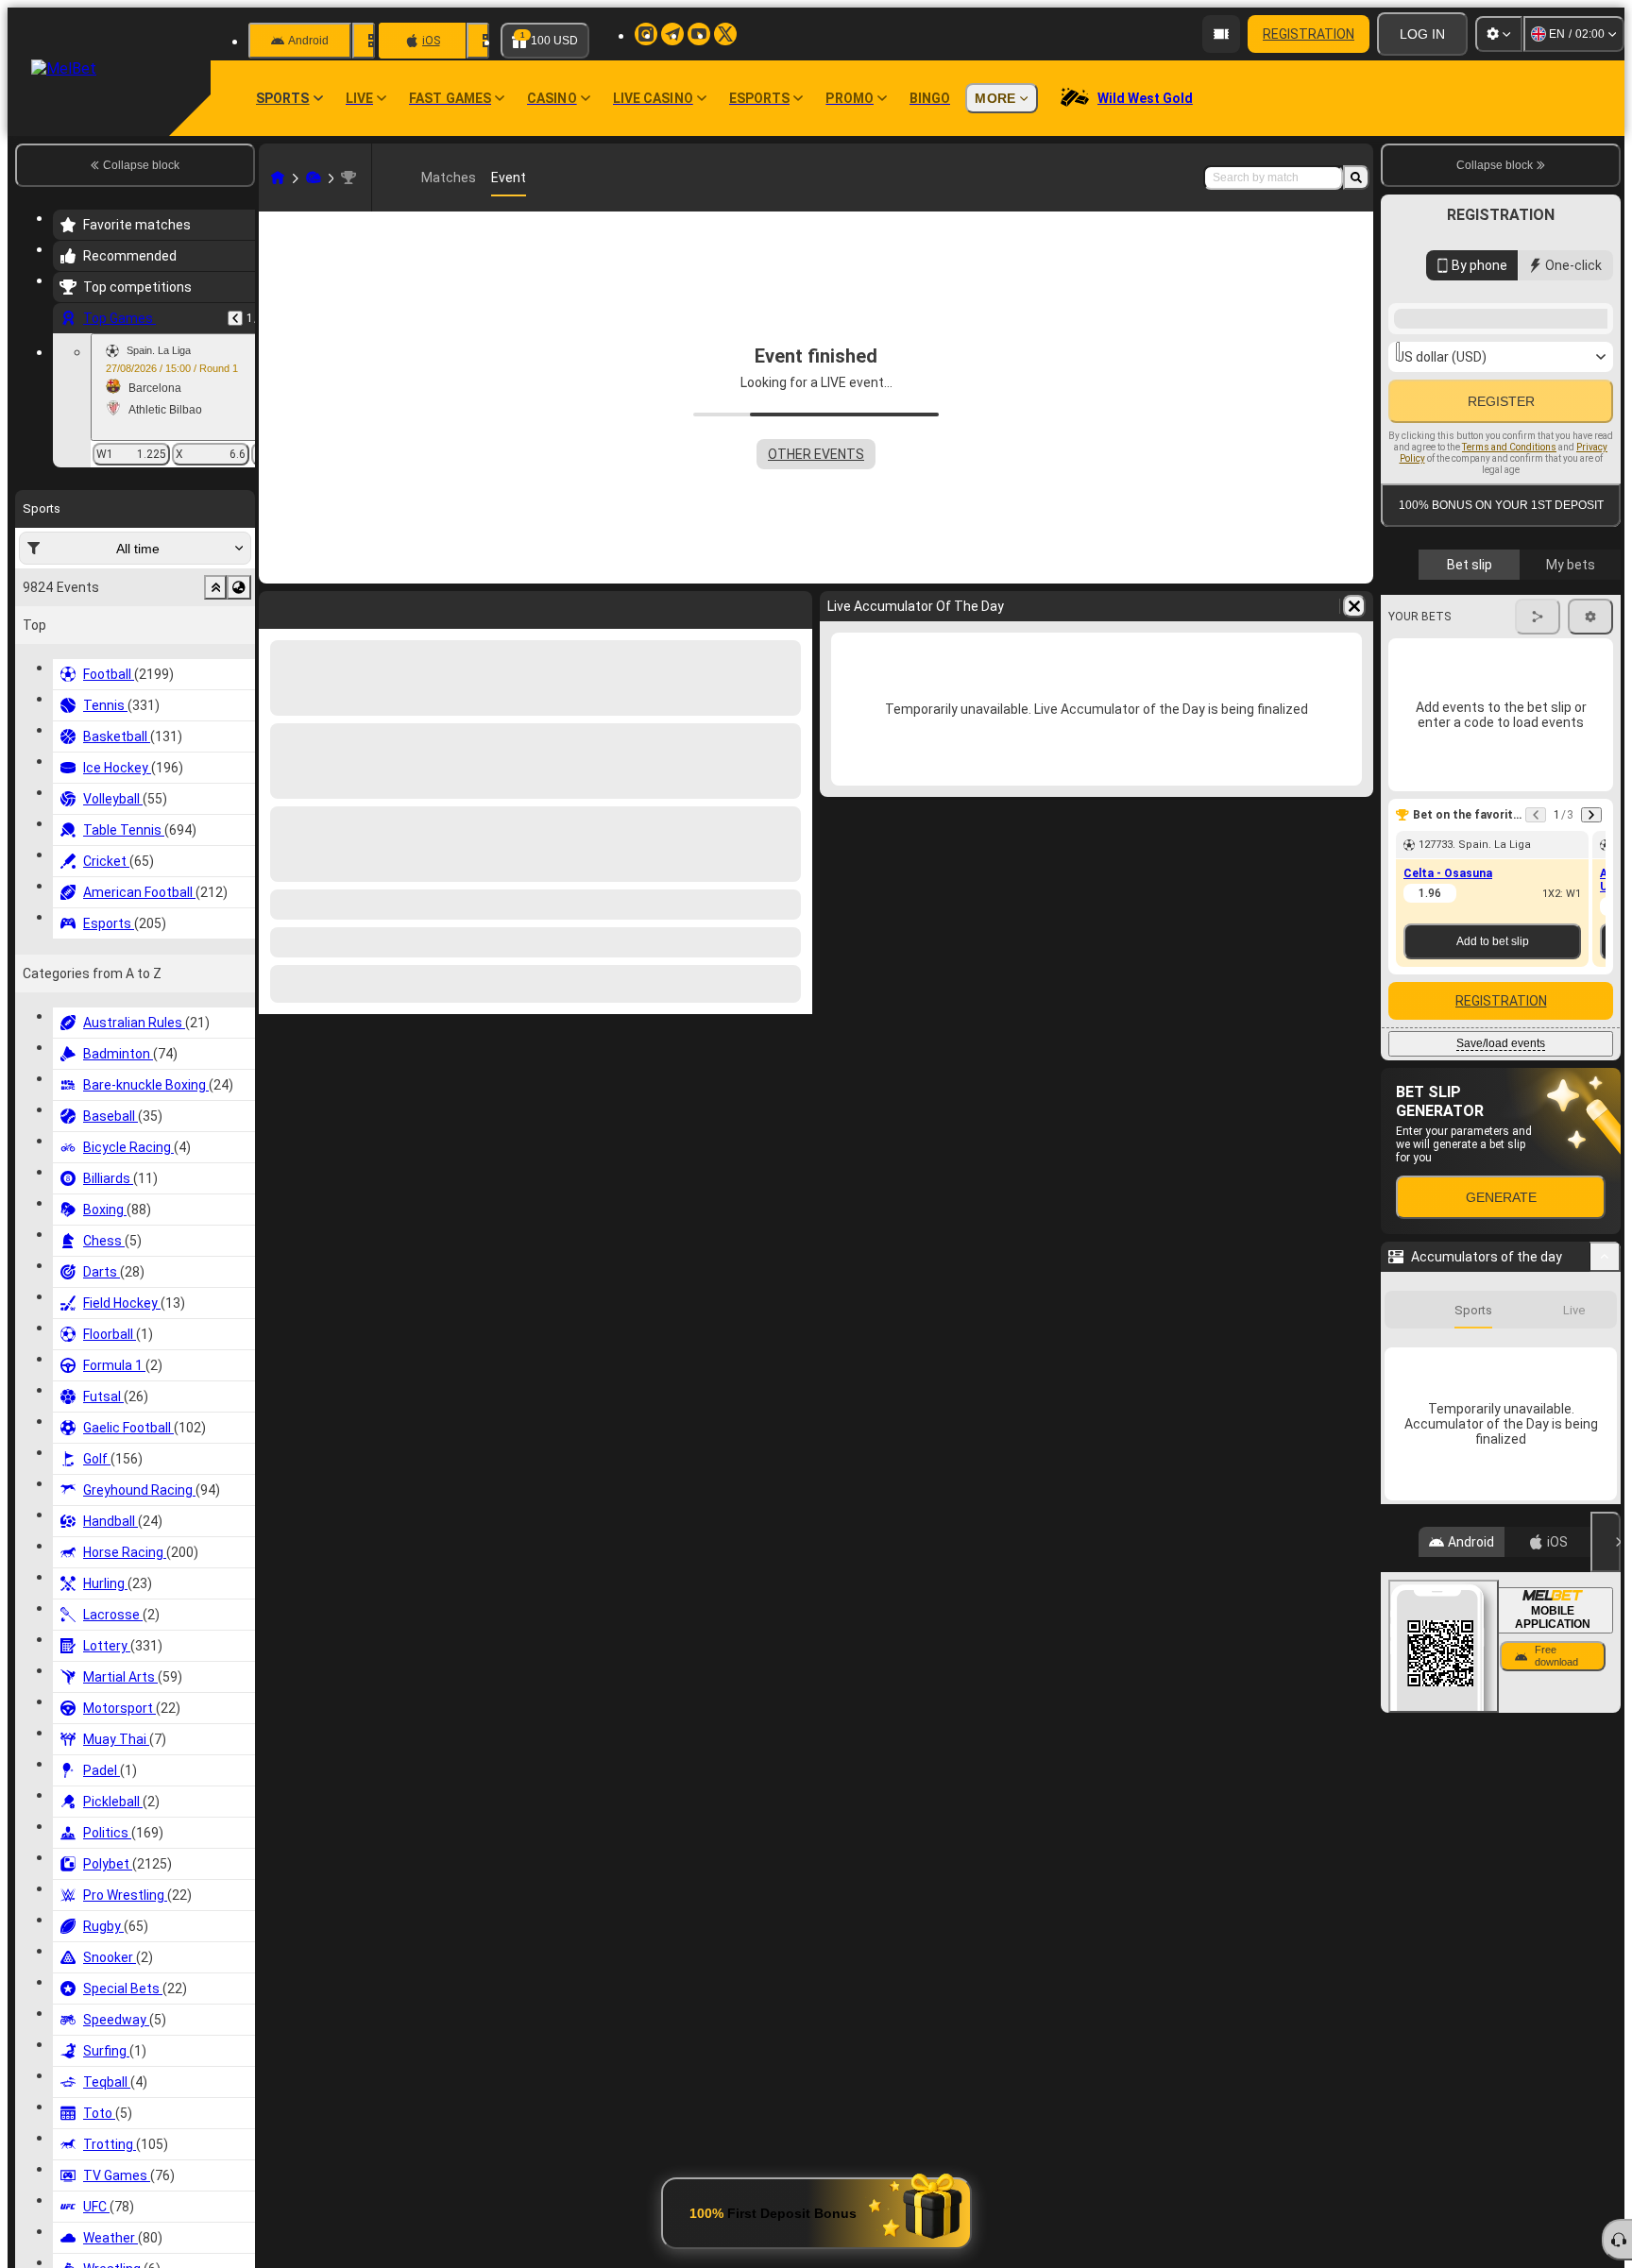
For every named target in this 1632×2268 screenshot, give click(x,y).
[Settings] (1499, 34)
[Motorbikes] (314, 178)
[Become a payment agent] (1221, 34)
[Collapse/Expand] (1605, 1549)
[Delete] (793, 606)
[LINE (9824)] (278, 178)
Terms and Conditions (1509, 702)
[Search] (1356, 178)
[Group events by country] (239, 587)
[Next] (323, 606)
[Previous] (235, 318)
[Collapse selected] (215, 587)
